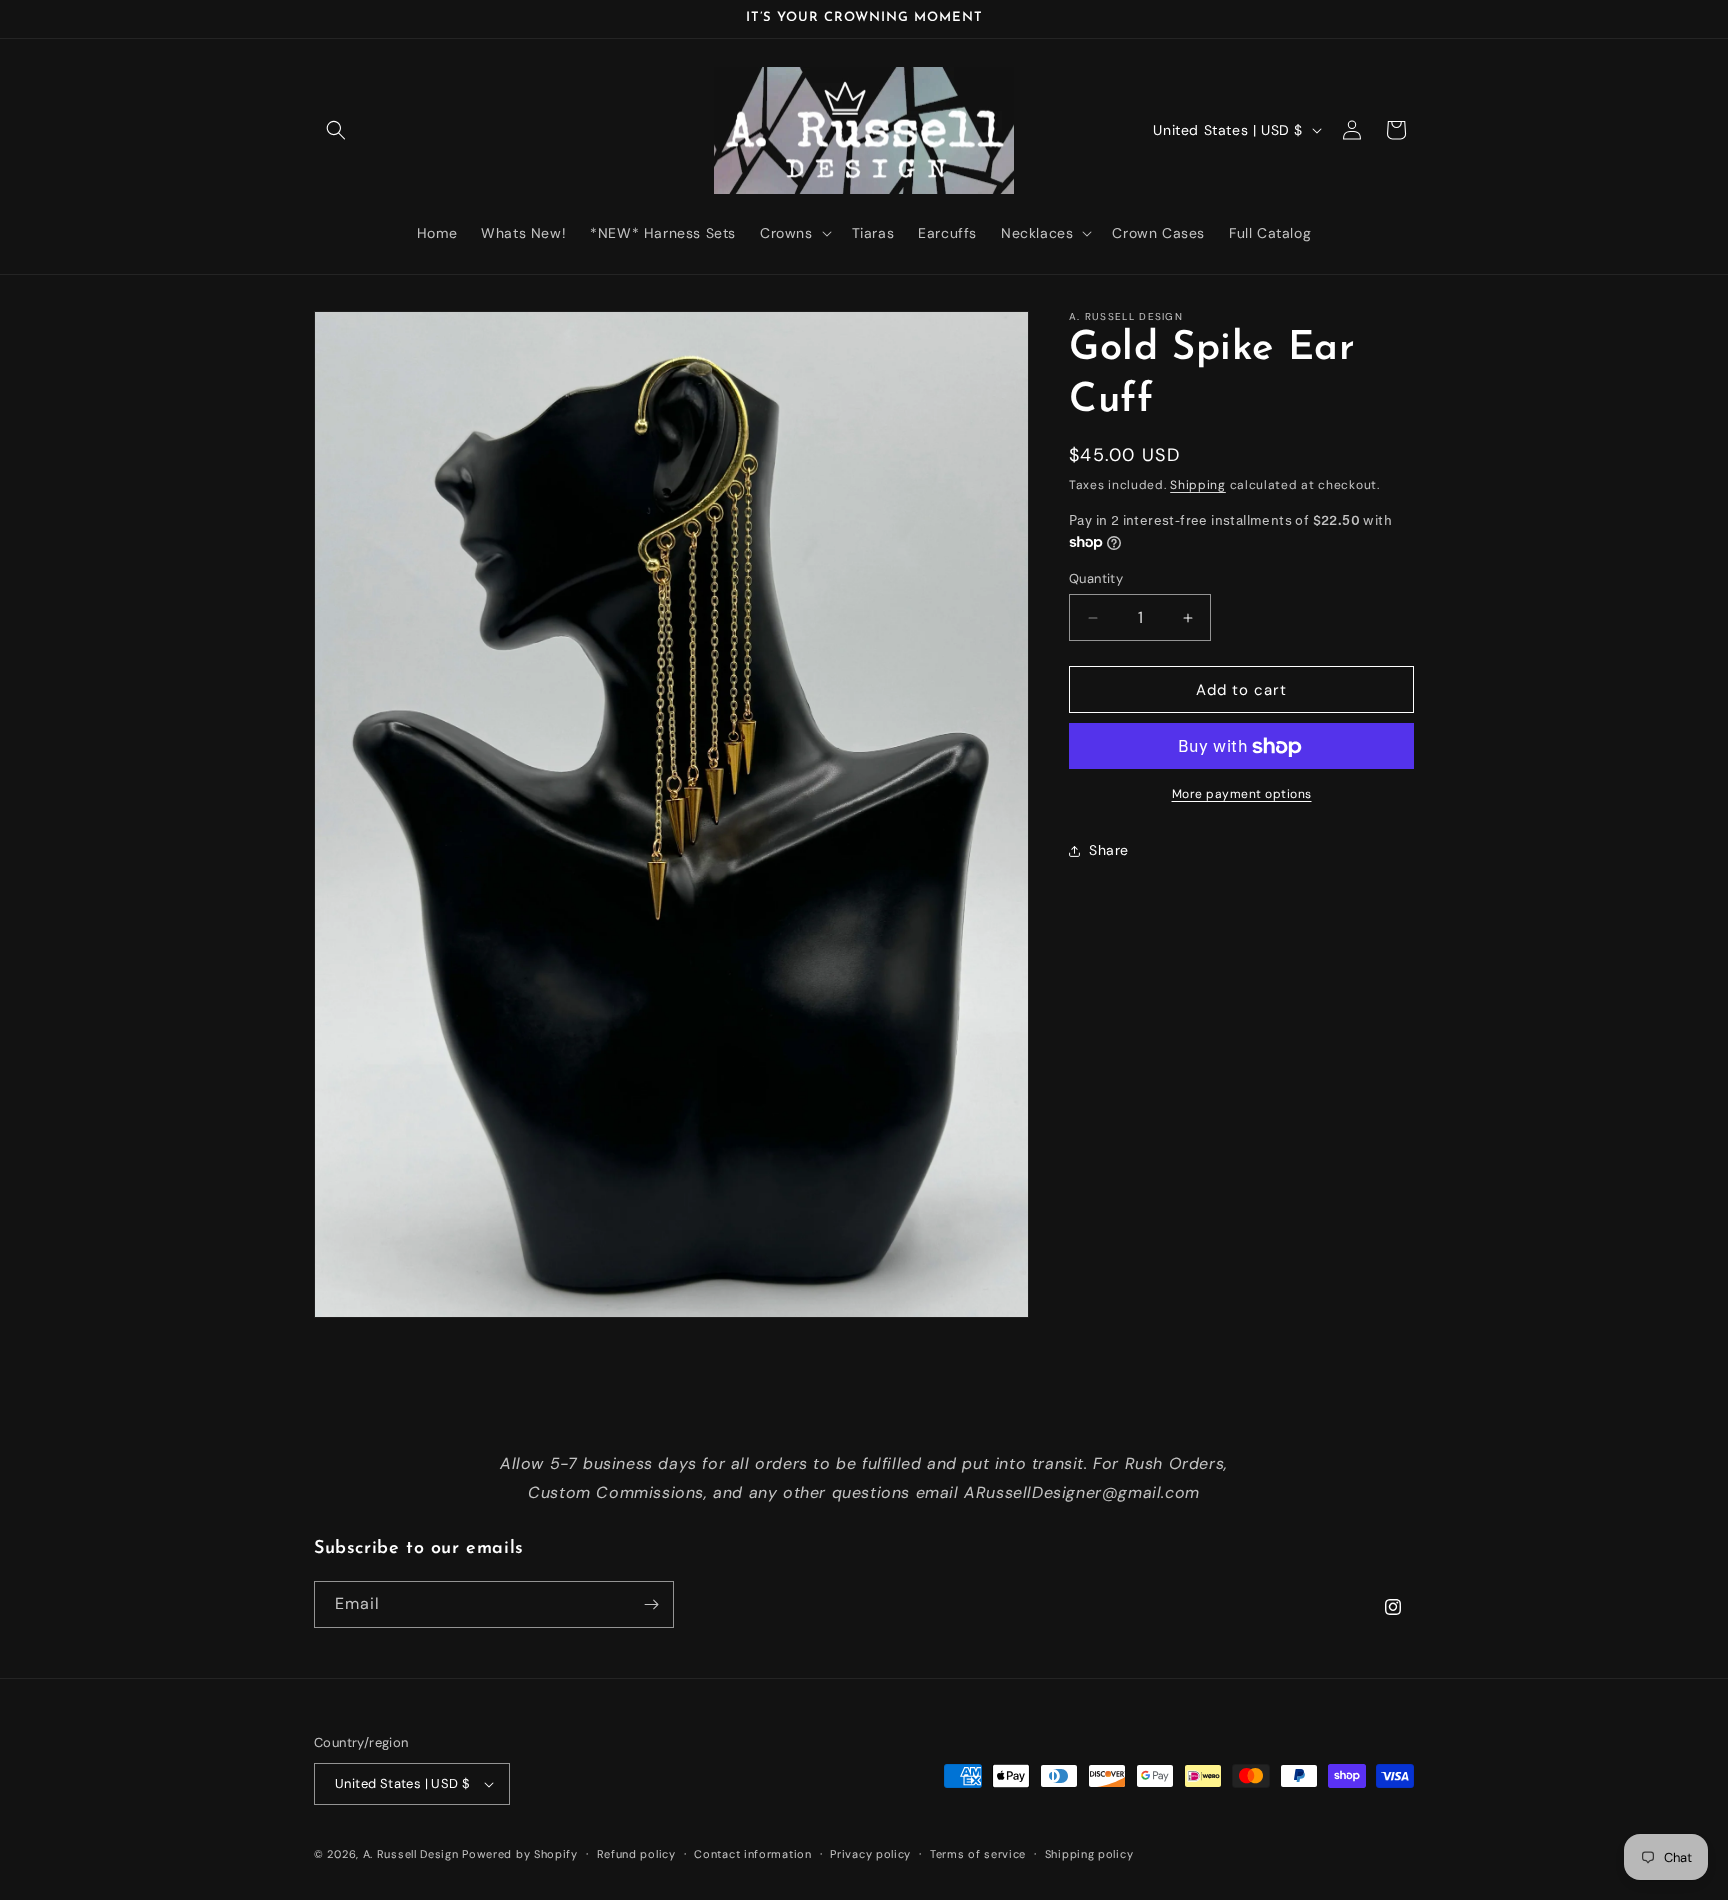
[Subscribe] (651, 1604)
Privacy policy (870, 1853)
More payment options (1242, 795)
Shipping (1198, 485)
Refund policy (636, 1853)
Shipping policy (1089, 1853)
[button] (336, 130)
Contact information (752, 1853)
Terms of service (978, 1853)
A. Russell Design (411, 1854)
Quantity (1096, 578)
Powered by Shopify (520, 1854)
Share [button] (1109, 850)
